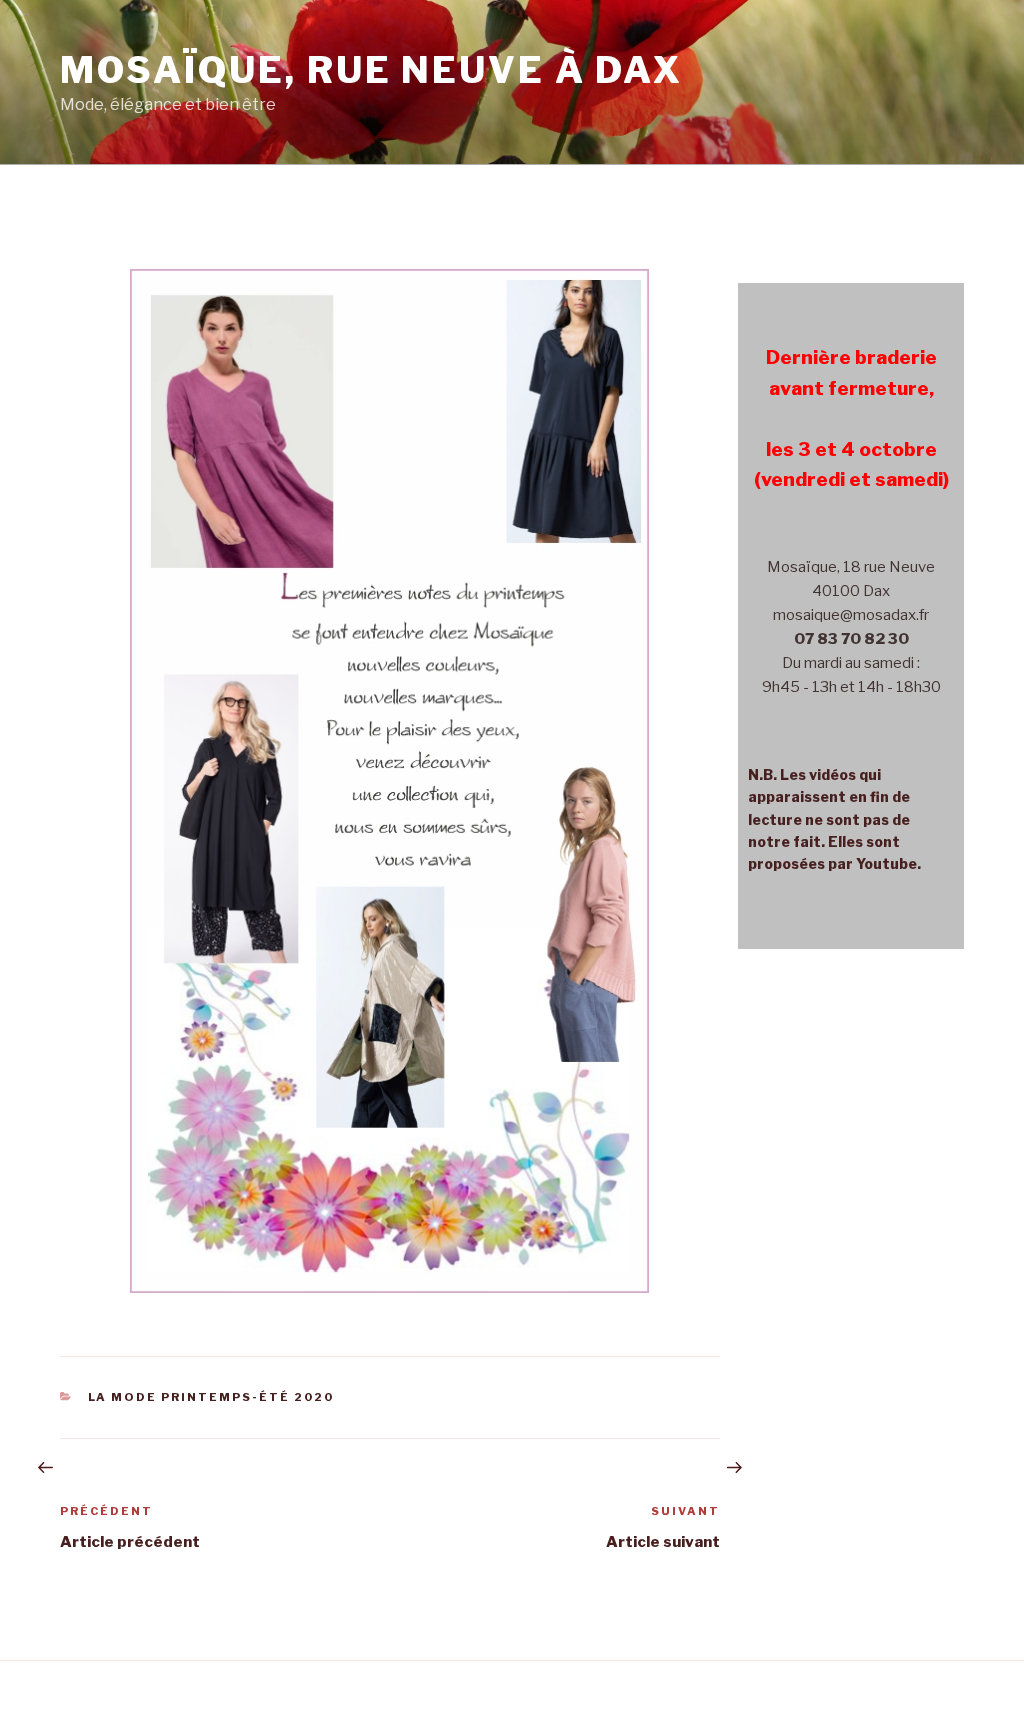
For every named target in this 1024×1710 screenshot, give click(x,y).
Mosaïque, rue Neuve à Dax (371, 70)
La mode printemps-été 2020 (211, 1397)
